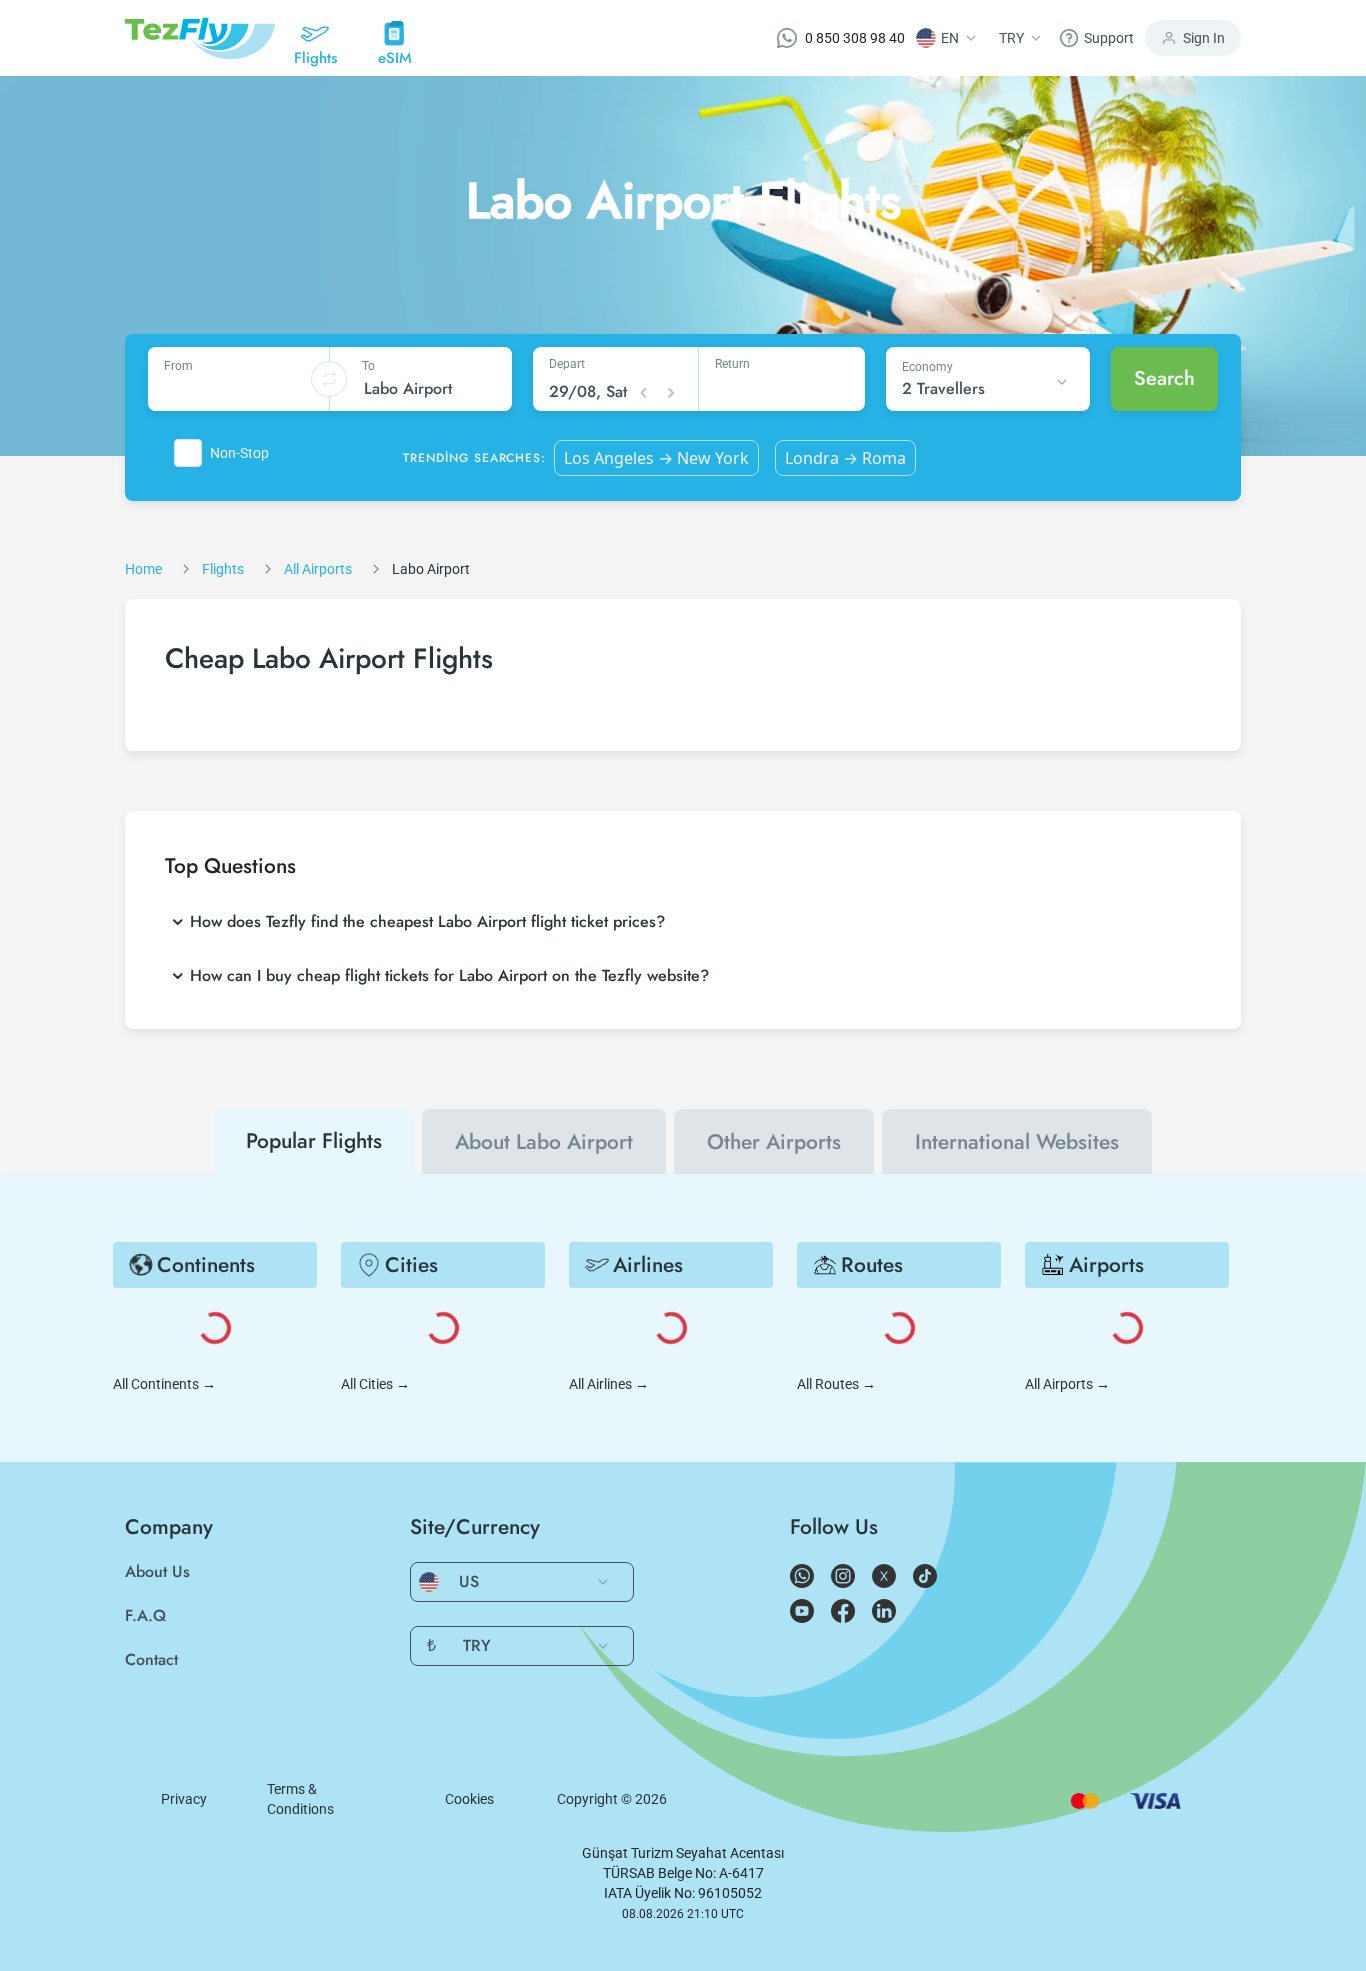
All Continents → (164, 1384)
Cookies (469, 1799)
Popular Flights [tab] (314, 1141)
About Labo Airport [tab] (544, 1142)
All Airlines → (609, 1384)
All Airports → (1067, 1384)
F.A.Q (145, 1615)
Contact (151, 1659)
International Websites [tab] (1017, 1142)
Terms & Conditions (300, 1799)
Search (1164, 378)
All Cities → (375, 1384)
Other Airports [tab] (774, 1142)
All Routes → (836, 1384)
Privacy (184, 1799)
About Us (157, 1571)
